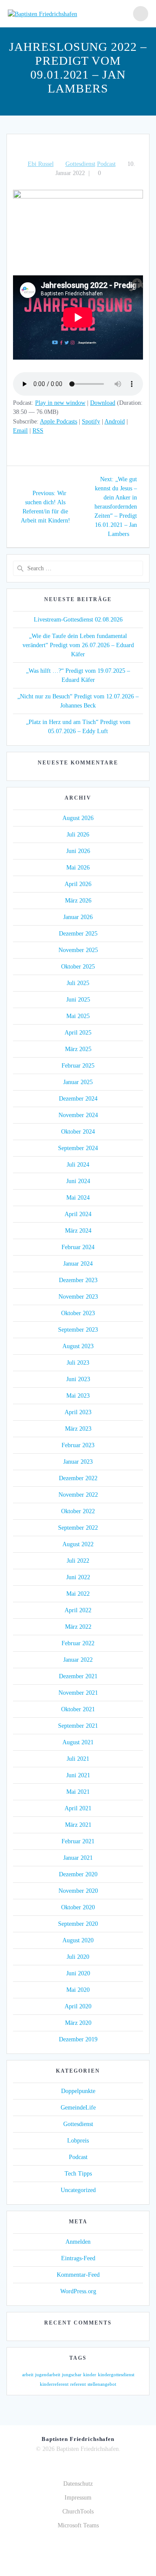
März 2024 (78, 1231)
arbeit (28, 2375)
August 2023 (78, 1346)
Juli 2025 (78, 983)
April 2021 (78, 1808)
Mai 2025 (78, 1016)
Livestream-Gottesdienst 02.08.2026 (78, 620)
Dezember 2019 (78, 2039)
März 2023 (78, 1429)
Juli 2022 (78, 1561)
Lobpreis (78, 2141)
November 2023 (78, 1297)
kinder (90, 2375)
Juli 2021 (78, 1759)
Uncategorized (78, 2190)
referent (78, 2384)
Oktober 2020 (78, 1907)
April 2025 (78, 1033)
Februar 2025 (78, 1066)
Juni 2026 (78, 851)
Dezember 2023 (78, 1280)
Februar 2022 (78, 1643)
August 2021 (78, 1742)
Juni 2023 (78, 1379)
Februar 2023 (78, 1445)
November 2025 (78, 950)
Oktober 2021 (78, 1709)
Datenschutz (78, 2484)
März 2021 (78, 1825)
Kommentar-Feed (78, 2275)
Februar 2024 (78, 1247)
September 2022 (78, 1528)
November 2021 (78, 1693)
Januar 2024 (78, 1264)
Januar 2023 (78, 1462)
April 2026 (78, 884)
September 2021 (78, 1726)
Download (103, 403)
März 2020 (78, 2023)
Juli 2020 (78, 1957)
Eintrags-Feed (78, 2258)
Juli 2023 (78, 1363)
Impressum (78, 2498)
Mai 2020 (78, 1990)
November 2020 (78, 1891)
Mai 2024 (78, 1198)
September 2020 (78, 1924)
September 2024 (78, 1148)
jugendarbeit (48, 2375)
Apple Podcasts (58, 422)
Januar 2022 (78, 1660)
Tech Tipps (78, 2174)
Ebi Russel (41, 164)
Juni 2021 (78, 1775)
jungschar (72, 2375)
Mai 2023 (78, 1396)
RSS (38, 431)
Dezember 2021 (78, 1676)
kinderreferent (54, 2384)
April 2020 (78, 2006)
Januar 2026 (78, 917)
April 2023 (78, 1412)
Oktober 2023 (78, 1313)
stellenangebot (102, 2384)
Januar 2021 (78, 1858)
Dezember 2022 (78, 1478)
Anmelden (78, 2242)
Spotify (91, 422)
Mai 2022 (78, 1594)
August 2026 (78, 818)
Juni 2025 (78, 1000)
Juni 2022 (78, 1577)
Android (115, 422)
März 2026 (78, 901)
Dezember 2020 (78, 1874)
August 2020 (78, 1940)
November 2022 (78, 1495)
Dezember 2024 (78, 1099)
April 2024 (78, 1214)
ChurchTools (78, 2512)
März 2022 (78, 1627)
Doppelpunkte (78, 2091)
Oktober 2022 (78, 1511)
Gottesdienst (80, 164)
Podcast (106, 164)
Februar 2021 (78, 1841)
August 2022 (78, 1544)
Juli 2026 (78, 835)
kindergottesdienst (116, 2375)
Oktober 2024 (78, 1132)
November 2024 (78, 1115)
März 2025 (78, 1049)
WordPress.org (78, 2291)
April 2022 (78, 1610)
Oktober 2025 (78, 967)
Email (20, 431)
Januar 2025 (78, 1082)
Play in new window (60, 403)
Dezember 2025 (78, 934)
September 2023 (78, 1330)
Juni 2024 (78, 1181)
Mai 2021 (78, 1792)
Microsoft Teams (78, 2525)
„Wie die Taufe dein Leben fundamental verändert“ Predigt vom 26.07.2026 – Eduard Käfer (78, 645)
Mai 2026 (78, 868)
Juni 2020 (78, 1973)
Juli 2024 (78, 1165)
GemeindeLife (78, 2108)
